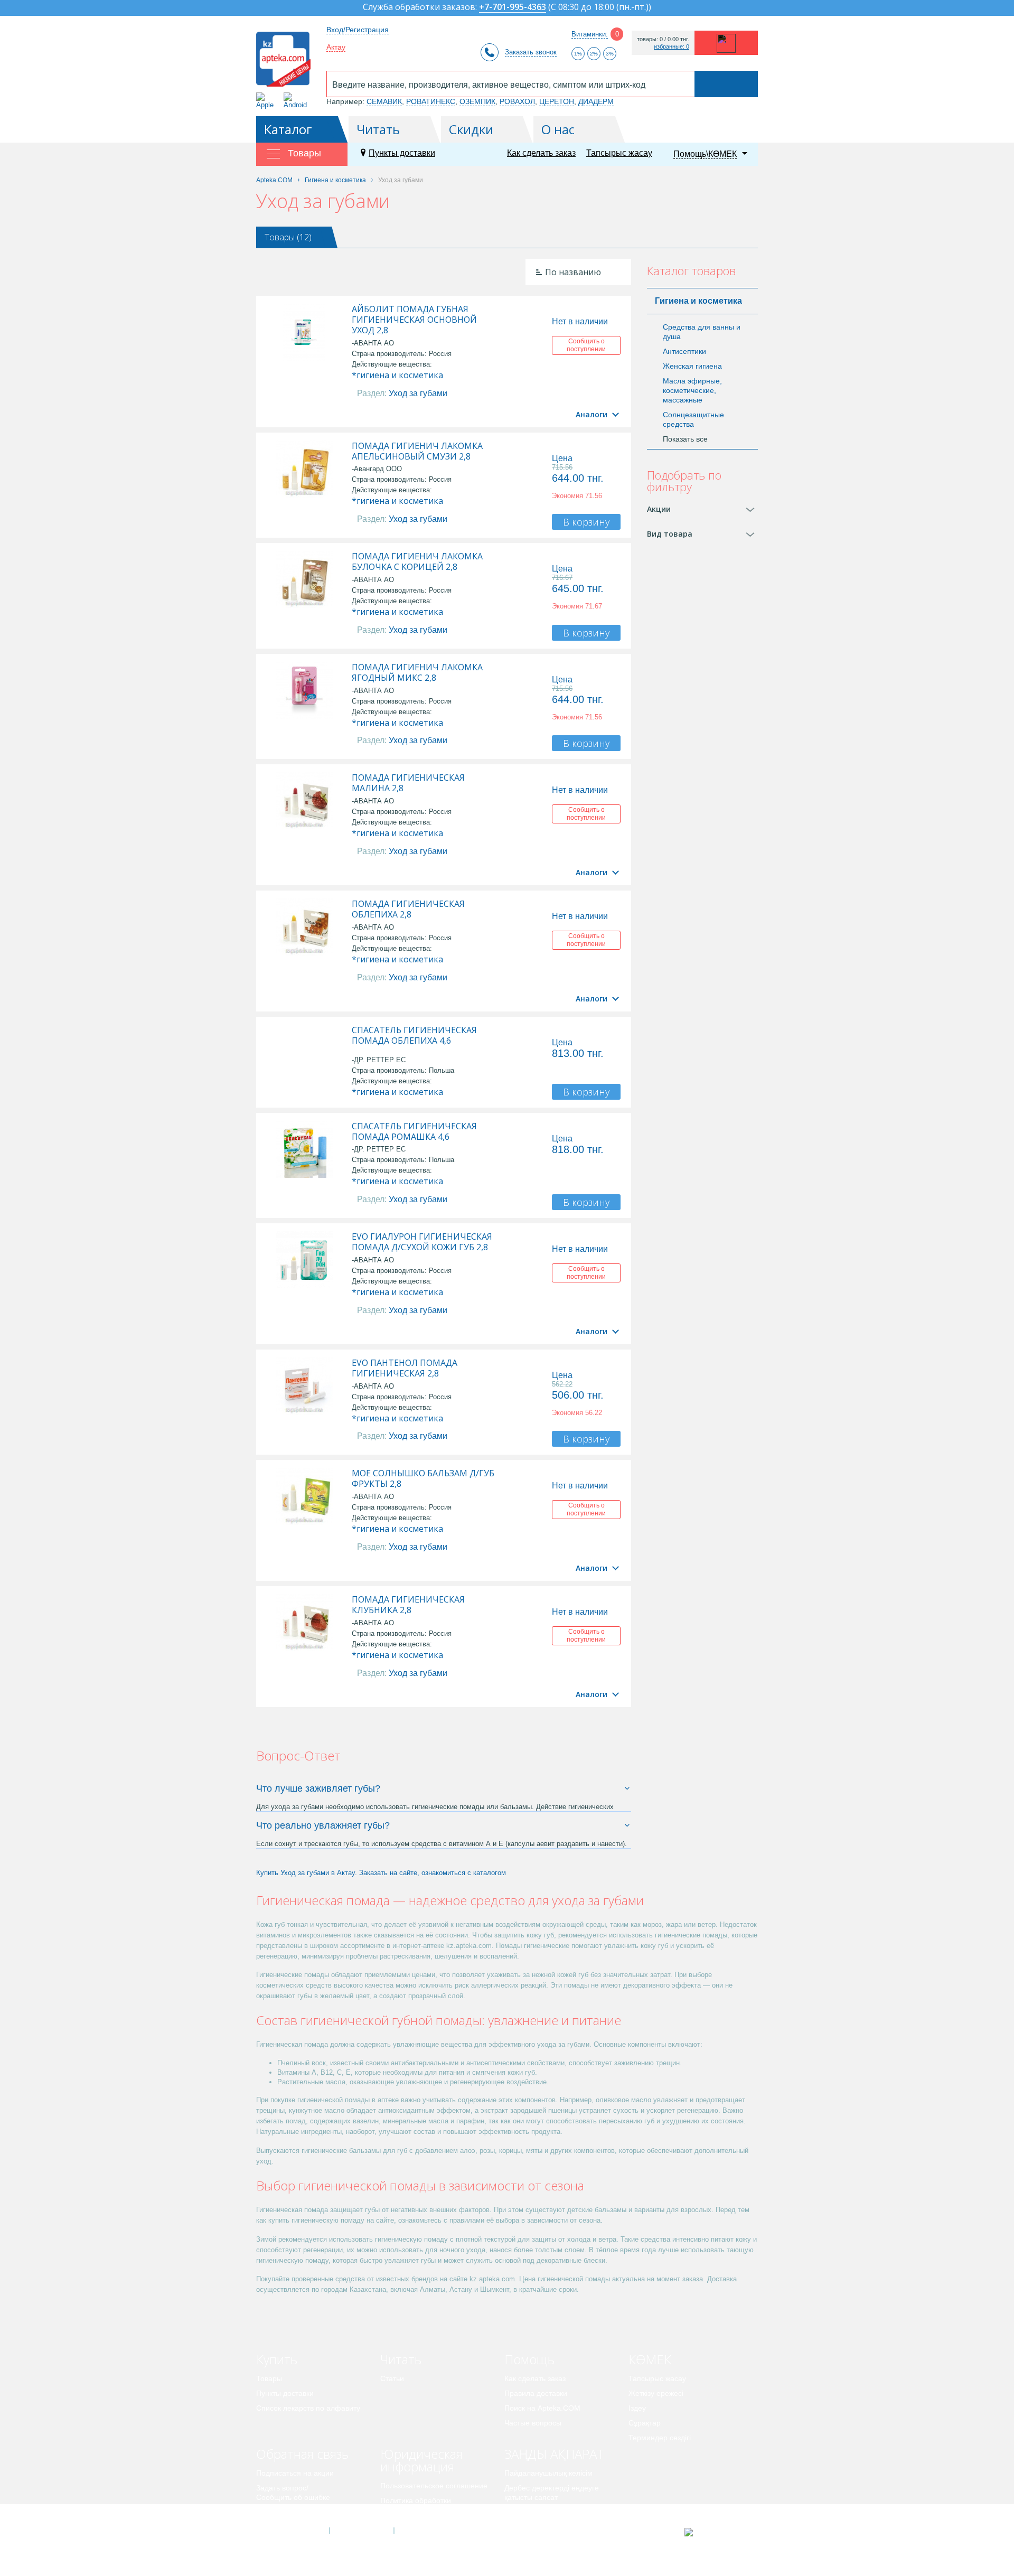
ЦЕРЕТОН (557, 101)
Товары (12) (288, 237)
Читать (378, 129)
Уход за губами (418, 393)
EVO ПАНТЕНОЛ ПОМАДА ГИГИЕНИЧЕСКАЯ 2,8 (405, 1368)
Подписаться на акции (295, 2473)
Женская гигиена (692, 366)
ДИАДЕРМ (596, 101)
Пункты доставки (402, 153)
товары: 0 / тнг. (663, 39)
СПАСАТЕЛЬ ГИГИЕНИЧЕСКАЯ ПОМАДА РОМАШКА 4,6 (414, 1131)
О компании (361, 2531)
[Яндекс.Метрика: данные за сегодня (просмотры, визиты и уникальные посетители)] (715, 2532)
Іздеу (637, 2408)
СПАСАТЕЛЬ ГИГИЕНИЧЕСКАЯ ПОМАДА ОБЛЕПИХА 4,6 (414, 1035)
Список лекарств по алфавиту (308, 2408)
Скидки (471, 129)
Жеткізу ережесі (656, 2393)
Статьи (392, 2378)
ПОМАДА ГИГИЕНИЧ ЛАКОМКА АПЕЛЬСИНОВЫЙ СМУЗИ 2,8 (417, 451)
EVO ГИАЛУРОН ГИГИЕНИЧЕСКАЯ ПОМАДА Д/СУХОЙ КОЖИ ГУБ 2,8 (422, 1242)
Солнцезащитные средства (693, 419)
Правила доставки (536, 2393)
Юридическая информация (421, 2460)
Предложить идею (288, 2512)
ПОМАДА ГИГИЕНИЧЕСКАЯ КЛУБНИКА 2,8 (408, 1605)
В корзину (586, 522)
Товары (269, 2378)
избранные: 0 (672, 47)
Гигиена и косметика (698, 301)
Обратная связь (302, 2454)
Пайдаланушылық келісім (548, 2473)
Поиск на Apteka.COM (542, 2408)
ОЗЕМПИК (477, 101)
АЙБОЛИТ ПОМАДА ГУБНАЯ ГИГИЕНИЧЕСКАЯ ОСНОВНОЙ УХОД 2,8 (414, 320)
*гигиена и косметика (397, 375)
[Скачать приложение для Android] (297, 101)
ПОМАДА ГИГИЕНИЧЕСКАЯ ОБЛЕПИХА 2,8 (408, 909)
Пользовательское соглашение (434, 2486)
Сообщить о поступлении (586, 345)
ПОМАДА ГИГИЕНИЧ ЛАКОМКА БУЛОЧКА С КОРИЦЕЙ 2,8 (417, 561)
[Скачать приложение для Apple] (267, 101)
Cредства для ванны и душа (702, 332)
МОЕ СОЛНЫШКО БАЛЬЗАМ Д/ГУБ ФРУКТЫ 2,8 (423, 1478)
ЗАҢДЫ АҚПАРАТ (554, 2454)
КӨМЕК (650, 2359)
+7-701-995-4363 (513, 8)
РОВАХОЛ (517, 101)
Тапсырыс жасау (619, 153)
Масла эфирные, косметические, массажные (692, 390)
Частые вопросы (533, 2423)
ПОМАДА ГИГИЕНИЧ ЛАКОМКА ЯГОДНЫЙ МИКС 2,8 (417, 672)
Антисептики (684, 351)
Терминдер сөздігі (660, 2438)
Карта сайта (426, 2531)
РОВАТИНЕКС (431, 101)
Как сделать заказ (541, 153)
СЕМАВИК (384, 101)
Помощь (529, 2359)
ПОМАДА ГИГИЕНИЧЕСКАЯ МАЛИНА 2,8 (408, 783)
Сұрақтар (645, 2423)
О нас (558, 129)
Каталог (288, 129)
